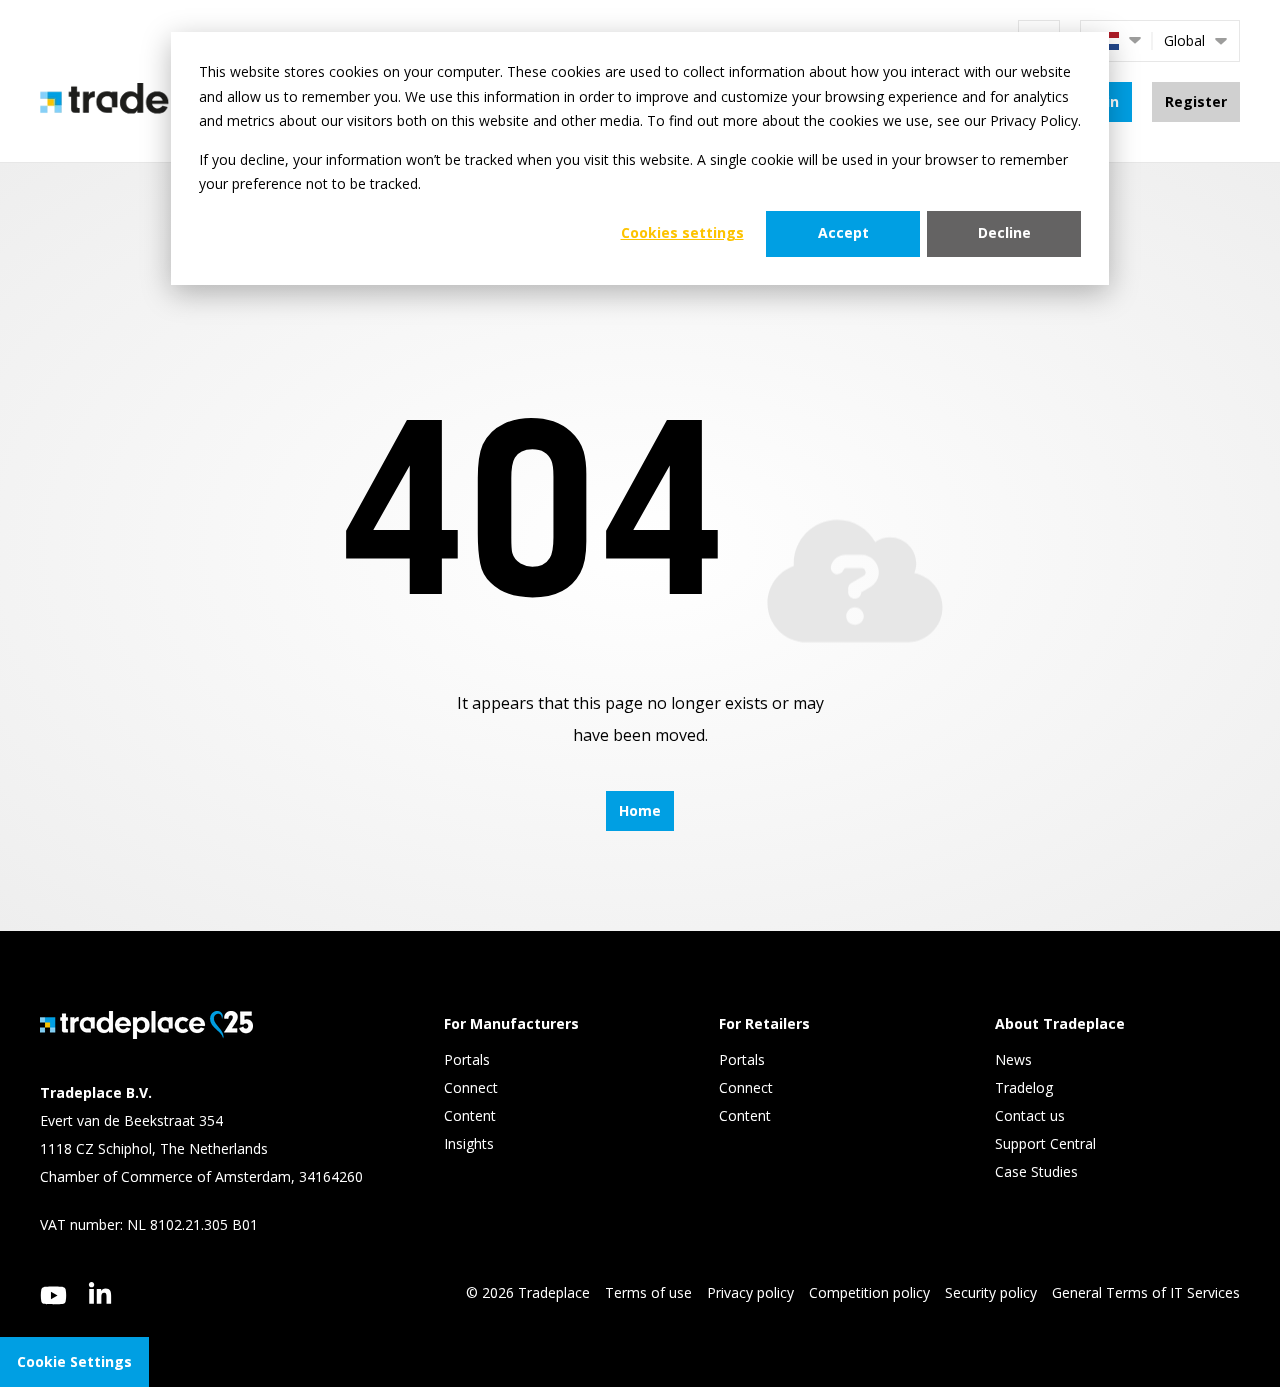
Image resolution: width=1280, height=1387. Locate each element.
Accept (843, 232)
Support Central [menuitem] (1045, 1143)
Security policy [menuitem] (991, 1292)
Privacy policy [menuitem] (750, 1292)
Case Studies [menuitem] (1036, 1171)
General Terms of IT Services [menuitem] (1146, 1292)
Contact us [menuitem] (1030, 1115)
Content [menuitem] (472, 1115)
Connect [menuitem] (473, 1087)
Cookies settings (682, 232)
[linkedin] (100, 1293)
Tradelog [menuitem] (1026, 1087)
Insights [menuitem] (471, 1143)
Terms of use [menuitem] (648, 1292)
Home (640, 810)
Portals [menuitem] (467, 1059)
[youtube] (53, 1295)
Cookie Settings (74, 1361)
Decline (1004, 232)
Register (1196, 101)
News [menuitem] (1013, 1059)
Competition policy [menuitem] (869, 1292)
